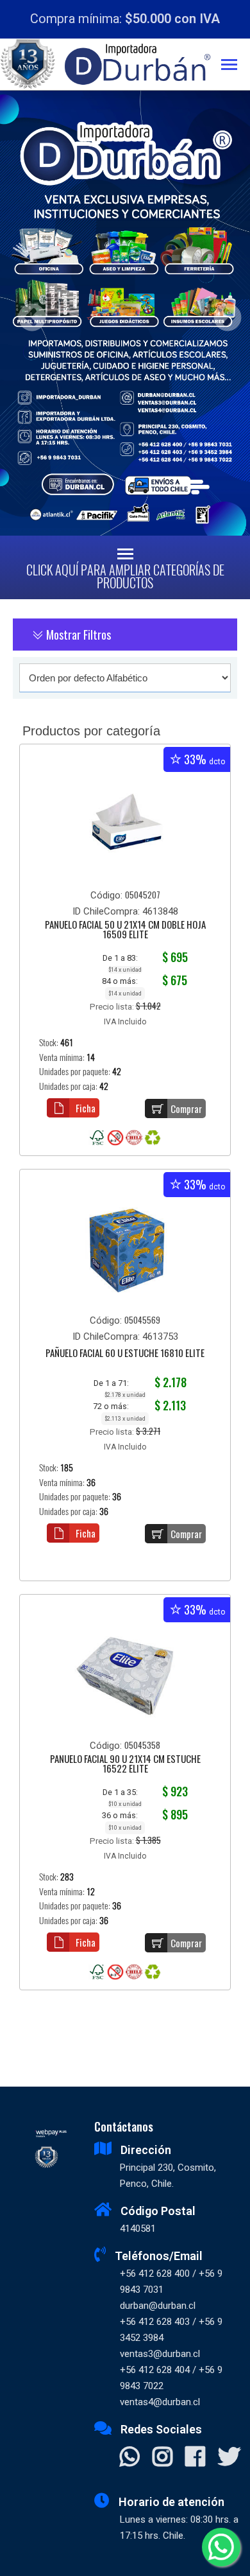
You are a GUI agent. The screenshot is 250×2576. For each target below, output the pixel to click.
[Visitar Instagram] (162, 2458)
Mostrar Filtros (77, 635)
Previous (27, 313)
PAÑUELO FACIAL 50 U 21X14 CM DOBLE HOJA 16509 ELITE (125, 930)
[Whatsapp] (221, 2547)
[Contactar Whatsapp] (130, 2458)
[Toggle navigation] (236, 66)
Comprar (186, 1108)
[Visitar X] (229, 2458)
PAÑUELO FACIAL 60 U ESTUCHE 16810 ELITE (125, 1354)
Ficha (86, 1108)
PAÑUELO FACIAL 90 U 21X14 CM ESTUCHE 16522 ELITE (125, 1765)
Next (223, 313)
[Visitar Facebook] (195, 2458)
